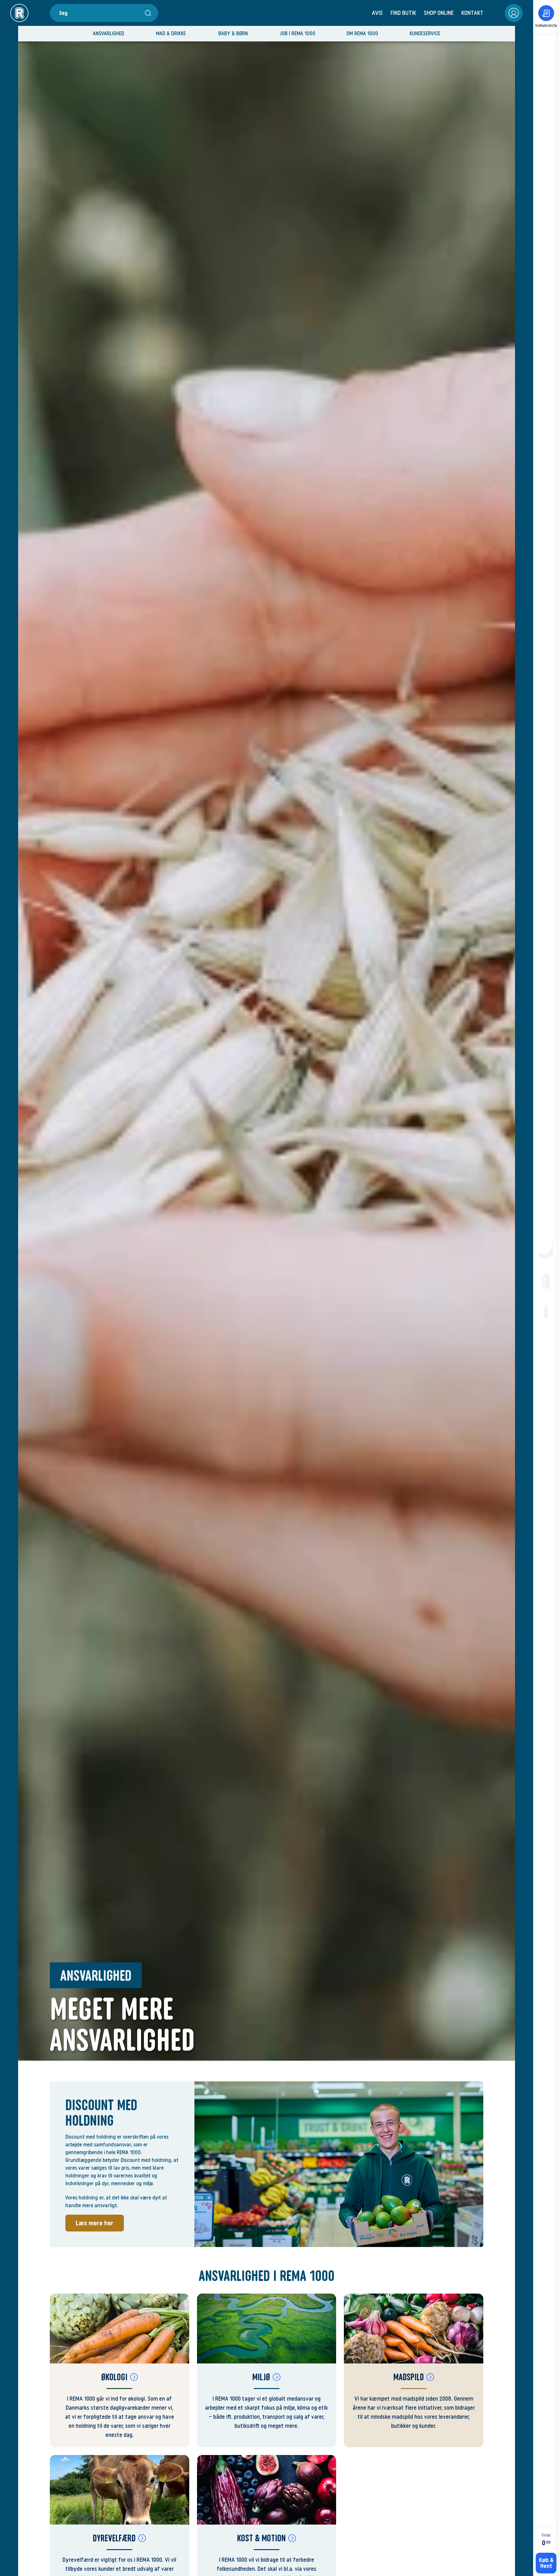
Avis (377, 13)
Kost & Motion (261, 2538)
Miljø (261, 2377)
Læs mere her (95, 2223)
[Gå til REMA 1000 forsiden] (19, 13)
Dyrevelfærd (114, 2538)
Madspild (409, 2377)
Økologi (114, 2377)
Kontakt (472, 13)
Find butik (403, 13)
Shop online (439, 13)
